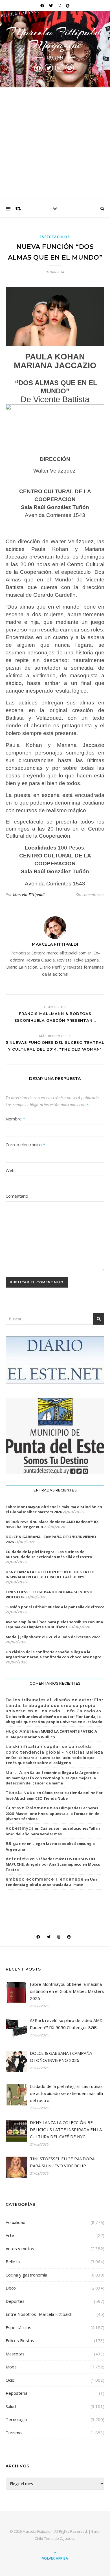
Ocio (10, 2380)
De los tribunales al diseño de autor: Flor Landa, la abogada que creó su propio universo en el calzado (54, 1719)
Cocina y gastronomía (26, 2275)
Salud (11, 2406)
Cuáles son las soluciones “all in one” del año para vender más (53, 1831)
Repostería (16, 2393)
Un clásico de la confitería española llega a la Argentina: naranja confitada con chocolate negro (54, 1654)
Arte (10, 2235)
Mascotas (15, 2354)
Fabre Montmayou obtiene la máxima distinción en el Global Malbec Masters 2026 (54, 1509)
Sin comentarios (90, 895)
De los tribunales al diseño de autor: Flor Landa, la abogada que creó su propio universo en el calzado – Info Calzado (55, 1705)
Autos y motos (20, 2249)
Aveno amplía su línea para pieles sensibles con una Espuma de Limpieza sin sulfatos (54, 1624)
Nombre (15, 1119)
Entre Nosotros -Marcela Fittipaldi (39, 2314)
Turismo (14, 2433)
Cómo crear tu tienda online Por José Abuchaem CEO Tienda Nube (54, 1795)
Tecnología (16, 2419)
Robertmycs (20, 1828)
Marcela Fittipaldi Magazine (55, 38)
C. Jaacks (67, 2538)
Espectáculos (55, 237)
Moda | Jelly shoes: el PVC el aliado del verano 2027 (53, 1637)
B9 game (16, 1844)
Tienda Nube (21, 1793)
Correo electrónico (25, 1144)
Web (10, 1170)
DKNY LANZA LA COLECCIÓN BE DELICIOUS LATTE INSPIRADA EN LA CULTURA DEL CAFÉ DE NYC (50, 1574)
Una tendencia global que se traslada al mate (52, 1882)
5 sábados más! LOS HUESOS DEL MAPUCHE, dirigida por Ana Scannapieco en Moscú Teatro (53, 1864)
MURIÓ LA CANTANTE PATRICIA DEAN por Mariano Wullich (51, 1734)
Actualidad (16, 2222)
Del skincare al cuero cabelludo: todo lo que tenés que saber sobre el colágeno (50, 1760)
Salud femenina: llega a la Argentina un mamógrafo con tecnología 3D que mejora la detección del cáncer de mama (52, 1778)
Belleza (13, 2262)
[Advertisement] (55, 144)
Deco (11, 2288)
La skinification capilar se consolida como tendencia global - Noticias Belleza (54, 1749)
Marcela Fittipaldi (29, 895)
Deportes (15, 2301)
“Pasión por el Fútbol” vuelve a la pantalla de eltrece (55, 1607)
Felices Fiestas (20, 2340)
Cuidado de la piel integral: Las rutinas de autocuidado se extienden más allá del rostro (49, 1554)
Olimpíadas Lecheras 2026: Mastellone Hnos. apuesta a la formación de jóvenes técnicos (52, 1813)
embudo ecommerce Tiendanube (45, 1879)
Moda (11, 2367)
